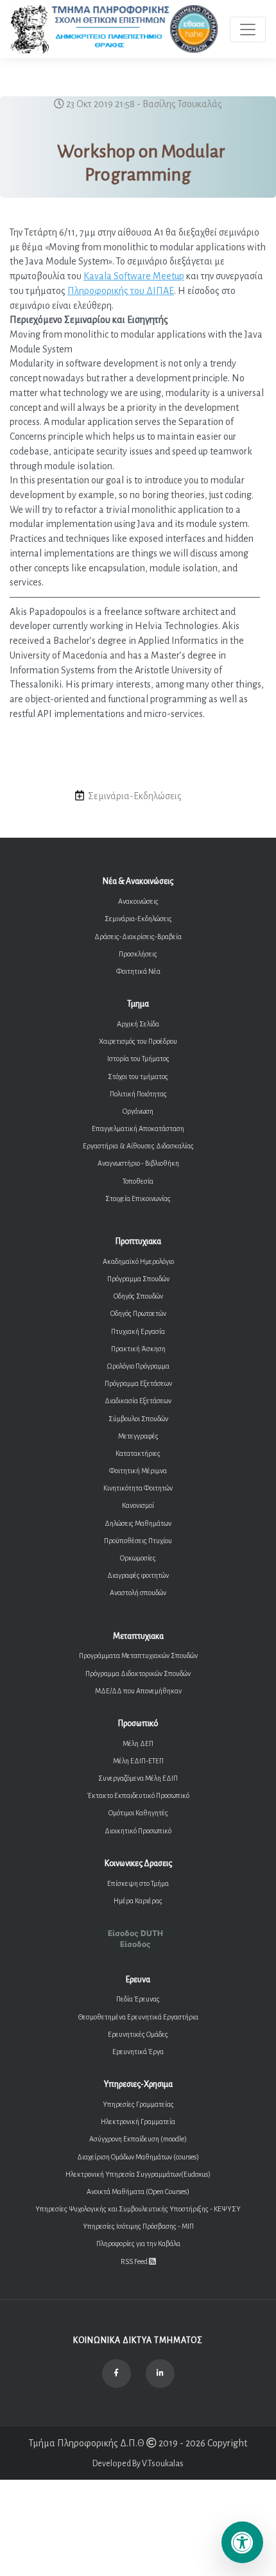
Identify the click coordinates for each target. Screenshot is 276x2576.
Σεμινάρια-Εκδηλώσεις (138, 919)
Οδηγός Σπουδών (138, 1296)
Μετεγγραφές (138, 1436)
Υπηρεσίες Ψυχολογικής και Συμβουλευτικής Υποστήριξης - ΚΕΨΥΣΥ (138, 2209)
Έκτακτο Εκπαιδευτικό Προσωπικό (138, 1795)
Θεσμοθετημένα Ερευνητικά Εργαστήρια (138, 2017)
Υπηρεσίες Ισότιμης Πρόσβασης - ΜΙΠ (138, 2226)
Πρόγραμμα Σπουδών (138, 1279)
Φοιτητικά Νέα (138, 971)
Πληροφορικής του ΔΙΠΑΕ (121, 291)
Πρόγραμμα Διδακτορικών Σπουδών (138, 1673)
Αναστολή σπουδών (138, 1593)
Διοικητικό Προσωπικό (138, 1831)
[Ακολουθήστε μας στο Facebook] (116, 2373)
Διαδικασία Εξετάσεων (138, 1401)
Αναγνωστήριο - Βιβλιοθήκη (138, 1163)
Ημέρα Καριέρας (138, 1901)
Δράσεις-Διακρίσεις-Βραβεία (138, 937)
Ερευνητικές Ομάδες (138, 2034)
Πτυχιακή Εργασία (138, 1331)
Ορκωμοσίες (138, 1558)
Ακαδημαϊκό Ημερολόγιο (138, 1261)
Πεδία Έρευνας (138, 1999)
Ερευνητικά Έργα (138, 2052)
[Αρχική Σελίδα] (115, 29)
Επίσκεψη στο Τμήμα (138, 1883)
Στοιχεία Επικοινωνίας (138, 1198)
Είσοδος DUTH (135, 1933)
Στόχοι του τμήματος (138, 1076)
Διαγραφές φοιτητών (138, 1575)
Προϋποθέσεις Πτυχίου (138, 1541)
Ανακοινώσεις (138, 901)
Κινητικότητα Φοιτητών (138, 1488)
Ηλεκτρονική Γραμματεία (138, 2122)
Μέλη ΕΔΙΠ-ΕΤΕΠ (138, 1761)
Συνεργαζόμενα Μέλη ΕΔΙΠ (138, 1778)
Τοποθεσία (138, 1181)
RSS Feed (135, 2261)
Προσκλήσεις (138, 954)
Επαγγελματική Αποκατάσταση (138, 1128)
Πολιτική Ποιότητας (138, 1094)
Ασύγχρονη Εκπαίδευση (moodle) (138, 2139)
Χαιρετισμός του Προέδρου (138, 1041)
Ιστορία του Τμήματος (138, 1059)
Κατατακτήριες (138, 1453)
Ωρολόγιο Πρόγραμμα (138, 1366)
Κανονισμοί (138, 1505)
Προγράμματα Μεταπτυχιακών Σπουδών (138, 1655)
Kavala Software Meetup (134, 276)
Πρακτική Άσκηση (138, 1349)
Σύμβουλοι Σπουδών (138, 1419)
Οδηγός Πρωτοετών (138, 1313)
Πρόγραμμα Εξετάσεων (138, 1383)
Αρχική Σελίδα (138, 1024)
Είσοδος (135, 1944)
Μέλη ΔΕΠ (138, 1743)
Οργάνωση (138, 1111)
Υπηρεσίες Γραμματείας (138, 2104)
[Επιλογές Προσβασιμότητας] (242, 2542)
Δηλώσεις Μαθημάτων (138, 1523)
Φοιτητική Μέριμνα (138, 1471)
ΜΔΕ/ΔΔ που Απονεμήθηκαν (138, 1691)
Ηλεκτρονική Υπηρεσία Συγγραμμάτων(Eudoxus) (138, 2174)
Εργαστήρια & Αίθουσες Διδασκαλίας (138, 1146)
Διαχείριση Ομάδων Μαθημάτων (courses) (138, 2157)
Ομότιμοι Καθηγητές (138, 1813)
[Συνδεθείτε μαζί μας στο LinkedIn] (160, 2373)
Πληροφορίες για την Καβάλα (138, 2243)
